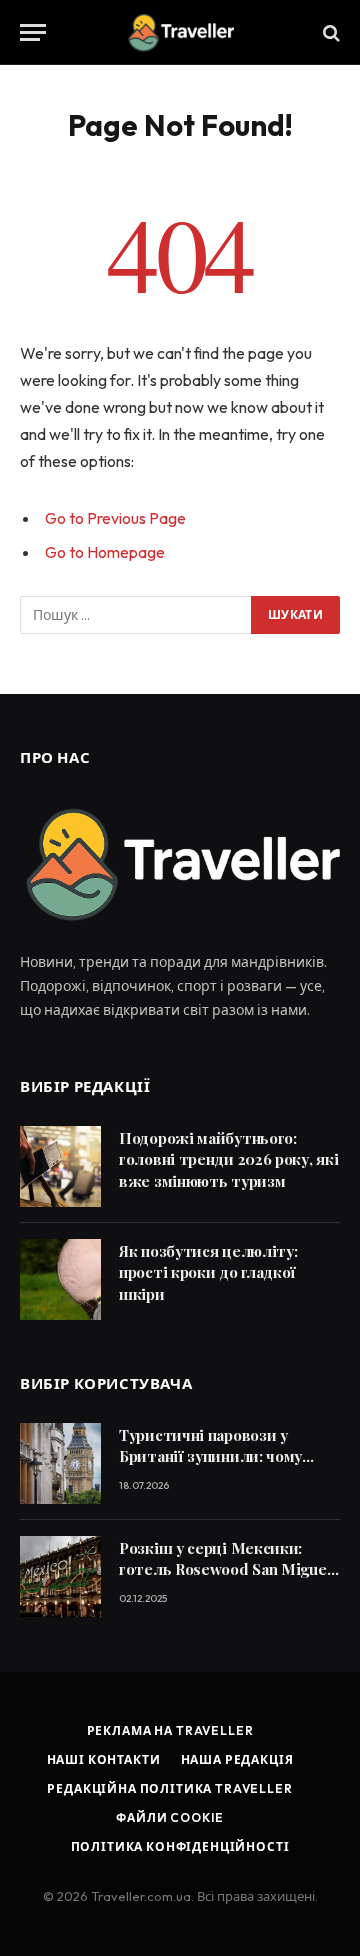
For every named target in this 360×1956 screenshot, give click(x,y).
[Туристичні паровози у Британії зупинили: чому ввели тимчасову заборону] (60, 1463)
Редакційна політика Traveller (169, 1788)
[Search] (329, 32)
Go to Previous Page (115, 518)
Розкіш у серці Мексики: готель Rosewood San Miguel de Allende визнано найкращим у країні (225, 1580)
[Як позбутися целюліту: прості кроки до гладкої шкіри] (60, 1279)
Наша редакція (237, 1759)
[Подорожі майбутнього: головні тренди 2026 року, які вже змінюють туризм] (60, 1166)
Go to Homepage (105, 552)
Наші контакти (104, 1759)
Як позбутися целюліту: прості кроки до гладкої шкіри (208, 1272)
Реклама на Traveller (170, 1730)
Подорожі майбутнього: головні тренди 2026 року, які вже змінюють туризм (228, 1159)
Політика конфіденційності (180, 1846)
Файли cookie (169, 1817)
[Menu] (33, 32)
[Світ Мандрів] (180, 32)
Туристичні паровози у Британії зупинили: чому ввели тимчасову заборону (218, 1456)
